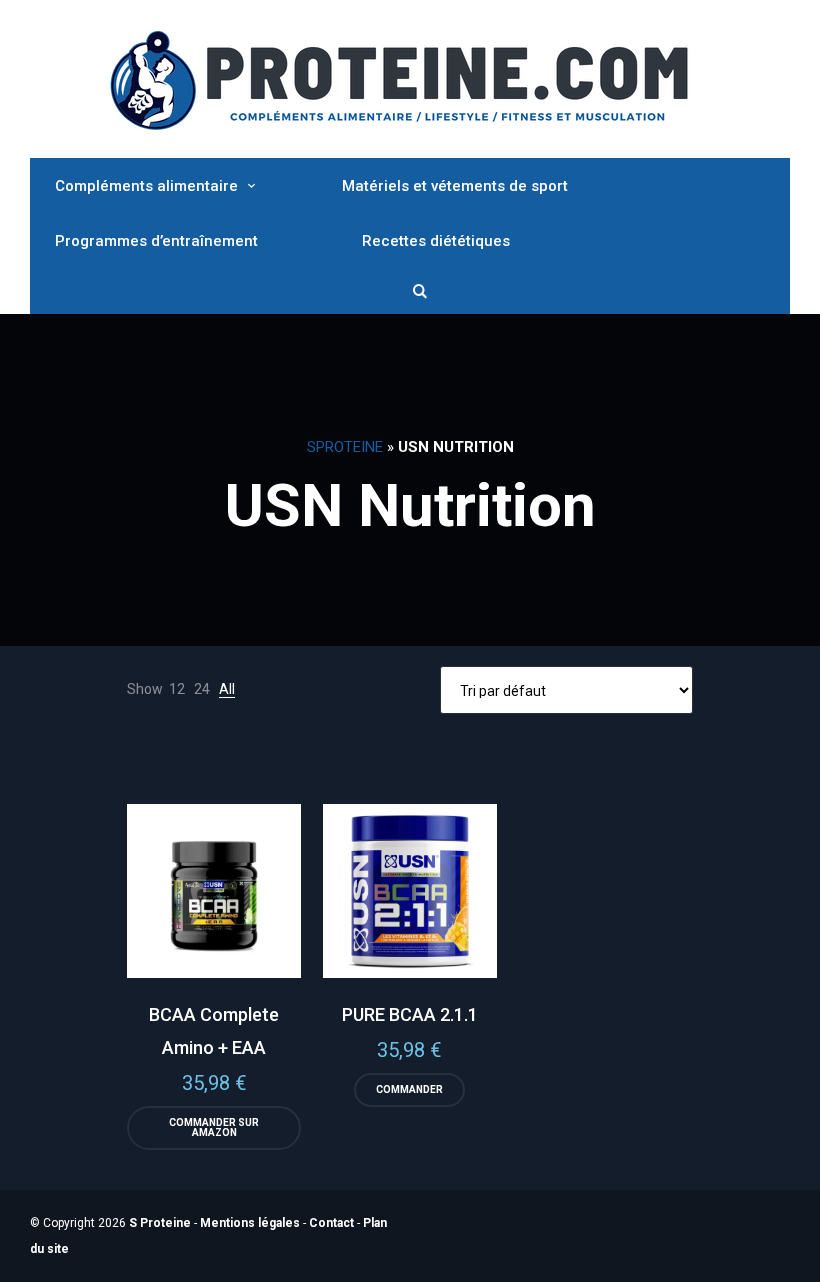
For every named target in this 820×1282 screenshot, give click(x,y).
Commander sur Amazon (214, 1127)
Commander (409, 1089)
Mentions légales (250, 1223)
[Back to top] (800, 1262)
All (227, 689)
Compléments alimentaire (146, 186)
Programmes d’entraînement (156, 241)
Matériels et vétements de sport (455, 186)
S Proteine (160, 1223)
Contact (331, 1223)
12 (177, 689)
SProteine (345, 447)
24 (202, 689)
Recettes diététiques (436, 241)
